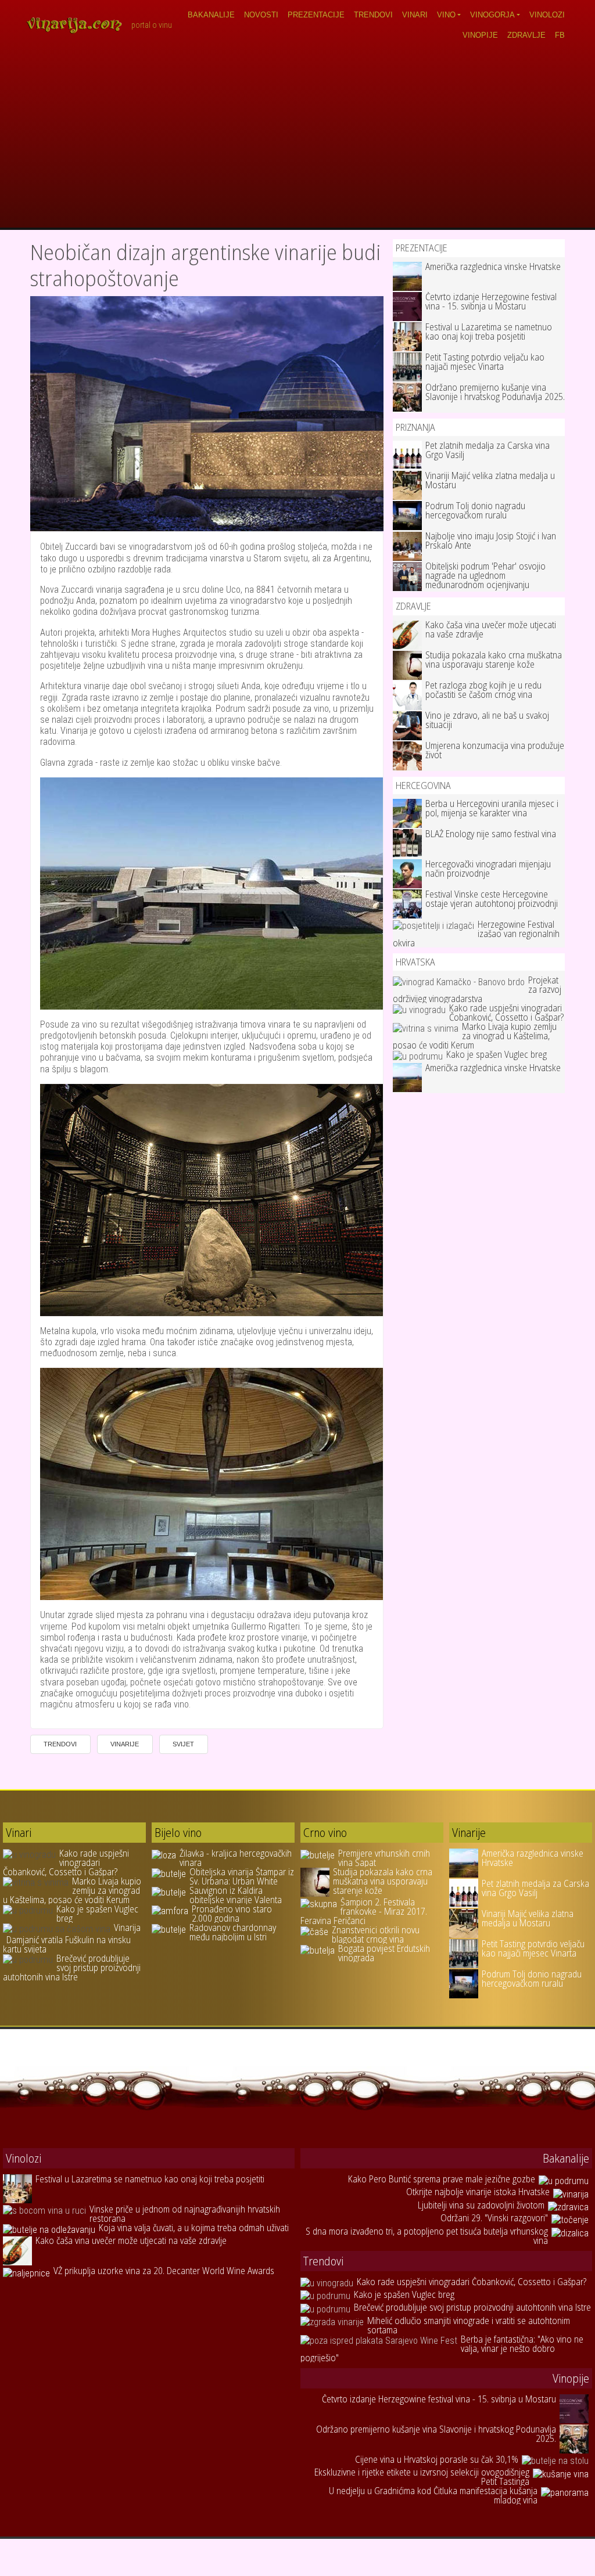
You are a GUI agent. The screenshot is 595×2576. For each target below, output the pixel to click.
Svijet (183, 1744)
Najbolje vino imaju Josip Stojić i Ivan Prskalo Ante (491, 541)
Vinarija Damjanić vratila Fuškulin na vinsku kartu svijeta (72, 1938)
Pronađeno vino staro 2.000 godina (232, 1914)
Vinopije (480, 35)
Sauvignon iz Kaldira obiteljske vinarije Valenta (236, 1895)
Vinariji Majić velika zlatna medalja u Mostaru (490, 480)
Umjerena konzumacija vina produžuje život (495, 750)
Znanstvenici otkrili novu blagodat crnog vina (376, 1934)
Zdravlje (526, 35)
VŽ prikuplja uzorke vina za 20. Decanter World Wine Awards (164, 2271)
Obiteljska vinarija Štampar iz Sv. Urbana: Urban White (242, 1876)
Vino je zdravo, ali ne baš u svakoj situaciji (487, 720)
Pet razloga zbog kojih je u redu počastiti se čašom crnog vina (483, 690)
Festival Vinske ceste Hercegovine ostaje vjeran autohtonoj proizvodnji (492, 899)
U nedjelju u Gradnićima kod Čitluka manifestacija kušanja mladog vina (433, 2495)
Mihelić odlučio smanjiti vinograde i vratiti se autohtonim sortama (469, 2325)
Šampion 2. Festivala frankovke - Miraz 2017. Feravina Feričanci (364, 1911)
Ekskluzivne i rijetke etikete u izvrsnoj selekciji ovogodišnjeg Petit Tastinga (422, 2477)
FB (560, 35)
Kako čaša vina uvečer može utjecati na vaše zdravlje (491, 629)
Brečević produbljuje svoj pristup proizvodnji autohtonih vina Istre (72, 1968)
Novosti (261, 15)
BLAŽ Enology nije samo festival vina (491, 834)
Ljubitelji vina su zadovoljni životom (481, 2205)
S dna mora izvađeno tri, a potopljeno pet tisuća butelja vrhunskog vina (427, 2236)
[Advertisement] (297, 140)
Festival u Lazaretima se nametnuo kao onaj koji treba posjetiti (489, 332)
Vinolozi (547, 15)
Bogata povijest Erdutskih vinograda (384, 1953)
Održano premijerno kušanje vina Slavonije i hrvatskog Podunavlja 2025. (495, 392)
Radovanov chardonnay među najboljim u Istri (233, 1932)
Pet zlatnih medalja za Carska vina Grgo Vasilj (488, 450)
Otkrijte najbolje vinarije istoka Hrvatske (478, 2192)
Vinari (415, 15)
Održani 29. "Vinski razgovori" (494, 2218)
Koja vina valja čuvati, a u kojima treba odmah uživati (194, 2228)
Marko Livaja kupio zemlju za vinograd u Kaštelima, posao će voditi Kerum (475, 1036)
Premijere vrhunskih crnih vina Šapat (384, 1858)
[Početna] (78, 25)
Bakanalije (211, 15)
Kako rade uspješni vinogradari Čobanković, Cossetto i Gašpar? (506, 1013)
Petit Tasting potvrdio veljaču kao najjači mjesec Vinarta (485, 362)
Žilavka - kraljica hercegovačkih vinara (236, 1858)
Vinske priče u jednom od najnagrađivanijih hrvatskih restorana (185, 2214)
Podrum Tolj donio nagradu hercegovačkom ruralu (475, 510)
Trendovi (373, 15)
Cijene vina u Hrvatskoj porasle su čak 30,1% (437, 2459)
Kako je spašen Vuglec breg (497, 1054)
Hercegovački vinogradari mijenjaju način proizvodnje (488, 869)
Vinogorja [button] (492, 15)
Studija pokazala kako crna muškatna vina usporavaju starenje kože (494, 660)
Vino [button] (446, 15)
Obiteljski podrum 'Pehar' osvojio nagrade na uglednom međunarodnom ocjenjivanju (485, 575)
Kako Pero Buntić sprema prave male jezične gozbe (442, 2179)
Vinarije (125, 1744)
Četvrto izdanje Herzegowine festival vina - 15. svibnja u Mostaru (491, 301)
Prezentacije (316, 15)
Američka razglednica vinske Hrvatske (493, 266)
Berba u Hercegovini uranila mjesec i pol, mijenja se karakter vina (492, 808)
